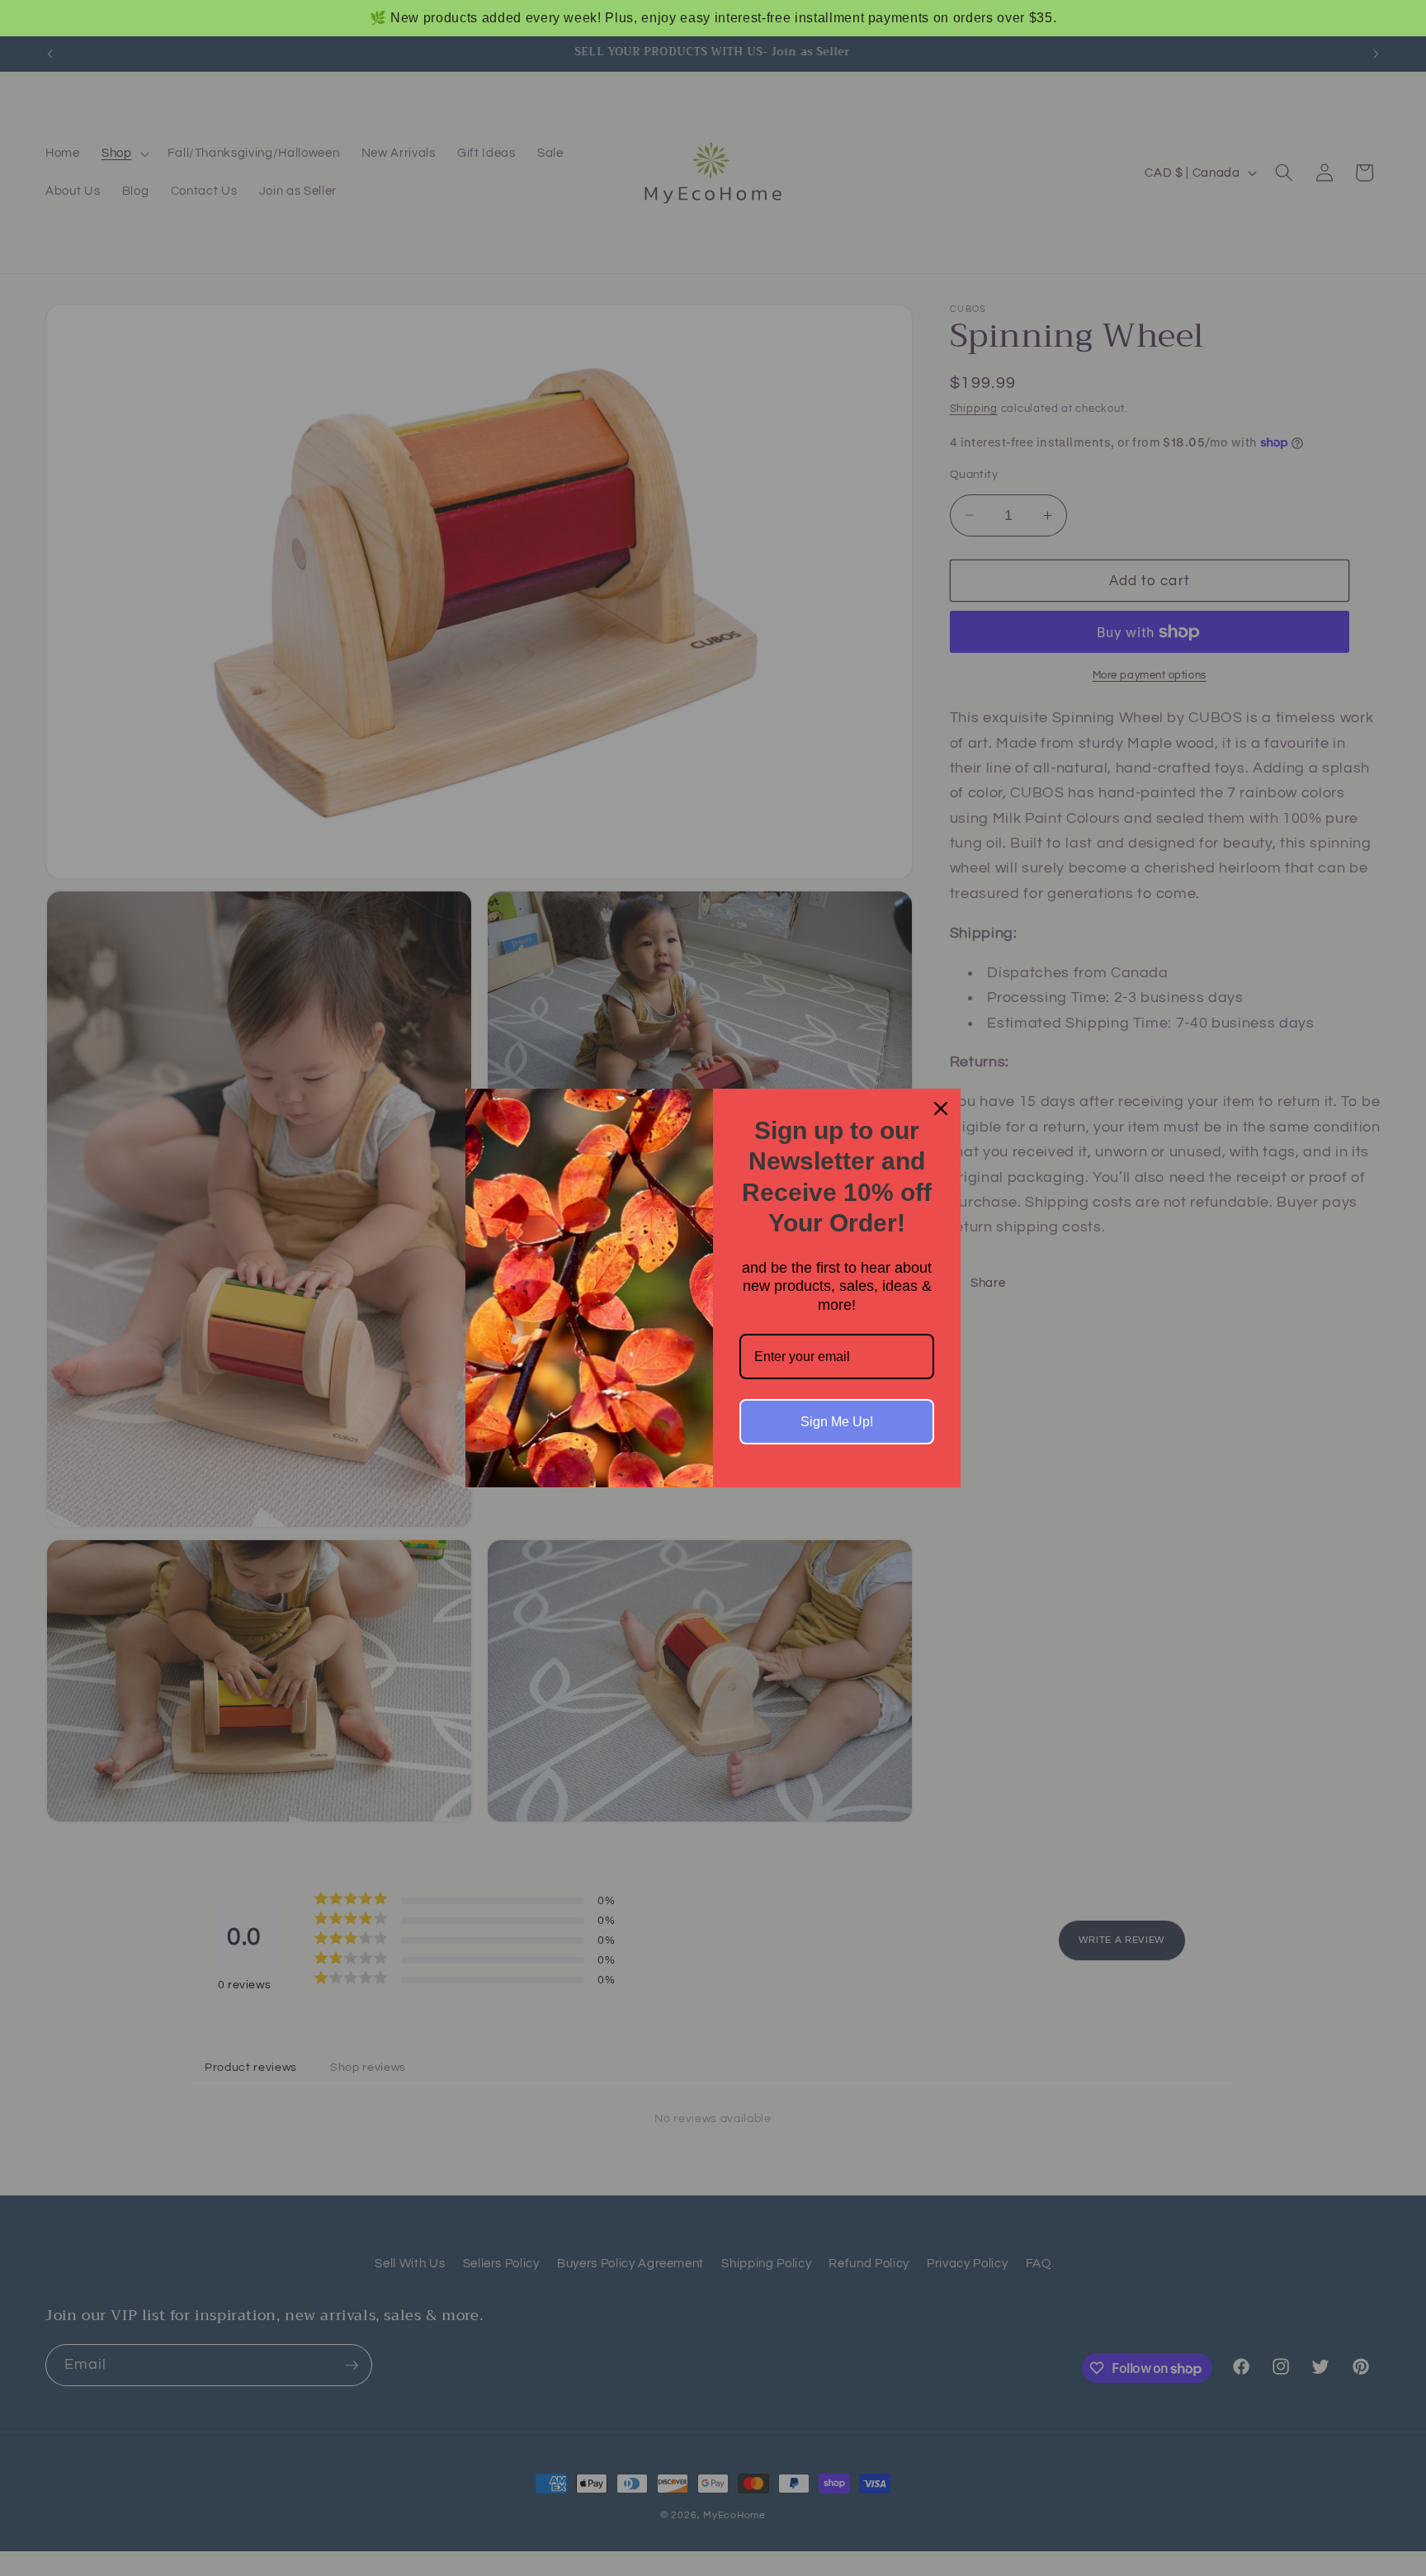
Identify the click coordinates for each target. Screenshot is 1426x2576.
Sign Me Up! (837, 1422)
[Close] (941, 1108)
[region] (713, 18)
